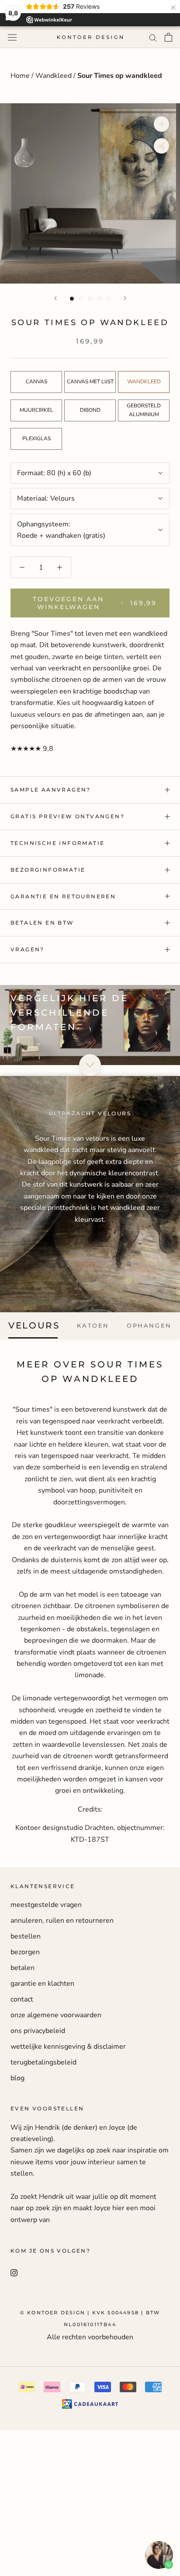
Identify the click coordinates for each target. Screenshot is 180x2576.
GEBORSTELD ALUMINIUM (144, 410)
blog (17, 2078)
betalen (22, 1968)
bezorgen (25, 1952)
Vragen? (28, 949)
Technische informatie (57, 843)
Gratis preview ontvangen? (67, 816)
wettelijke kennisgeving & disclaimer (68, 2047)
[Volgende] (125, 298)
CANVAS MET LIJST (90, 382)
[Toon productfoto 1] (72, 299)
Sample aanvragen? (51, 790)
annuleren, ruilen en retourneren (62, 1921)
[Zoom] (161, 124)
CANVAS (36, 382)
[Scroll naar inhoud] (90, 1065)
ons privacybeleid (38, 2031)
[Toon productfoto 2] (81, 299)
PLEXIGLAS (36, 438)
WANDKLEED (144, 382)
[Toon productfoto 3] (90, 299)
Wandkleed (54, 76)
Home (21, 76)
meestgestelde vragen (46, 1905)
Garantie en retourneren (63, 896)
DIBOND (90, 410)
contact (22, 1999)
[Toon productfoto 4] (99, 299)
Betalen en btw (42, 923)
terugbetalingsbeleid (43, 2062)
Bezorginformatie (48, 870)
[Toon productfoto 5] (109, 299)
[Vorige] (55, 298)
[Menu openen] (12, 37)
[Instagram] (14, 2272)
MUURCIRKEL (36, 410)
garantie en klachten (42, 1984)
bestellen (26, 1936)
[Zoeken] (153, 37)
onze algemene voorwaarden (56, 2015)
